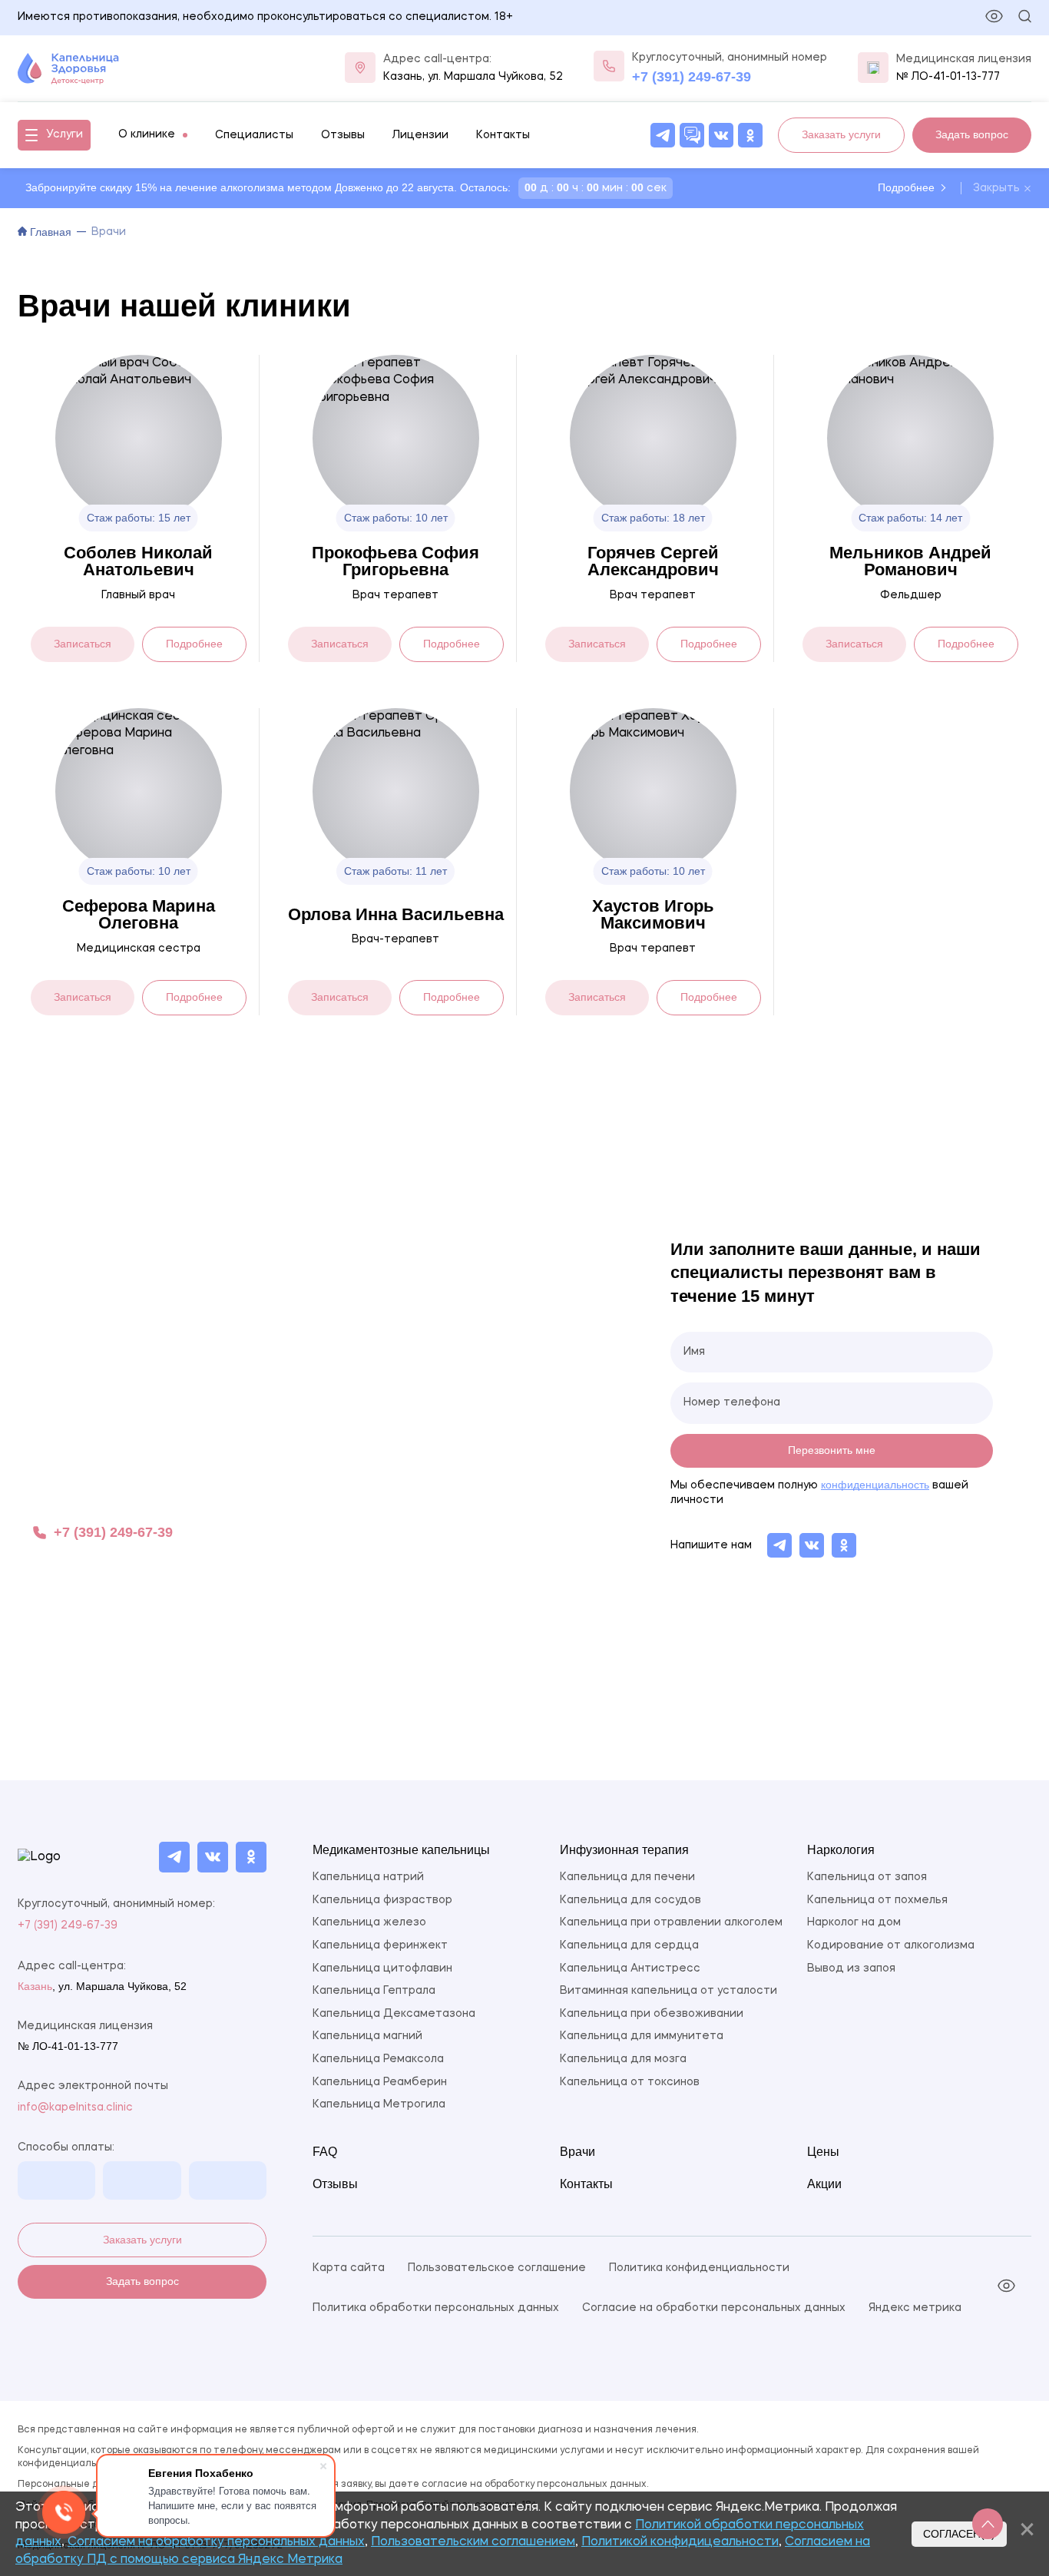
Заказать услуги (142, 2240)
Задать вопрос (142, 2281)
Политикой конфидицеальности (680, 2542)
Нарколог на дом (854, 1922)
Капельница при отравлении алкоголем (671, 1922)
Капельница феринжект (380, 1945)
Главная (49, 232)
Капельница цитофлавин (382, 1968)
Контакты (503, 135)
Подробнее (906, 187)
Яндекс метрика (915, 2308)
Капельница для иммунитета (642, 2036)
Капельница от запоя (867, 1877)
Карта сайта (349, 2268)
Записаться (83, 644)
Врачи (577, 2152)
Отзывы (343, 135)
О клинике (147, 134)
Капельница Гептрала (374, 1991)
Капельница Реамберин (380, 2082)
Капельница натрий (368, 1877)
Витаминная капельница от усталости (668, 1991)
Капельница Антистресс (630, 1968)
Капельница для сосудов (630, 1900)
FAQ (325, 2152)
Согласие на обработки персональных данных (714, 2308)
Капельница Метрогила (379, 2104)
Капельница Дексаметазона (394, 2014)
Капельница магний (367, 2036)
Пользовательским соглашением (473, 2542)
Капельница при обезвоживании (652, 2014)
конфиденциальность (875, 1485)
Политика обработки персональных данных (436, 2308)
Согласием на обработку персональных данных (216, 2542)
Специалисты (254, 135)
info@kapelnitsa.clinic (75, 2107)
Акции (824, 2184)
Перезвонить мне (832, 1450)
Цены (823, 2152)
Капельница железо (369, 1922)
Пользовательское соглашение (497, 2268)
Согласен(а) (959, 2534)
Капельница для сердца (629, 1945)
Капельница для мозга (623, 2059)
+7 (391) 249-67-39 (692, 77)
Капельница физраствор (382, 1900)
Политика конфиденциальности (699, 2268)
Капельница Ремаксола (378, 2059)
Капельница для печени (627, 1877)
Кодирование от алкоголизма (891, 1945)
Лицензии (420, 135)
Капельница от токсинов (630, 2082)
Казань (403, 77)
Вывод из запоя (851, 1968)
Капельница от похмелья (877, 1900)
